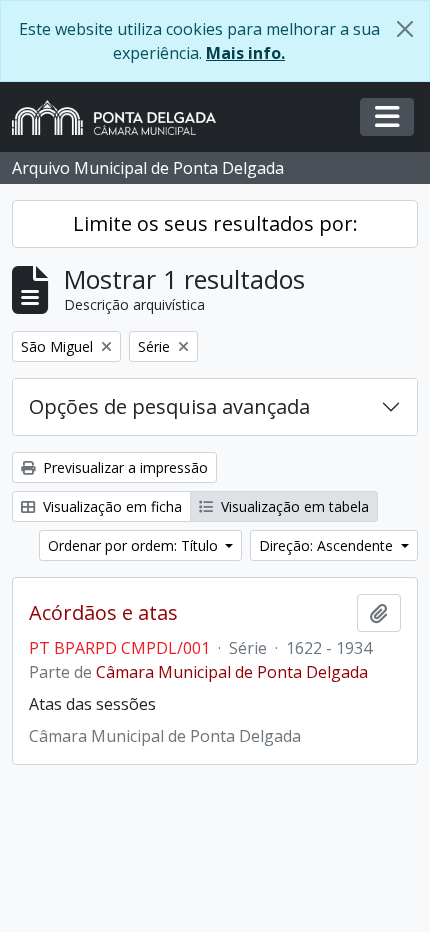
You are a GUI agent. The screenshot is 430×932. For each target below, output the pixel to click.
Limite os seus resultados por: (215, 223)
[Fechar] (405, 29)
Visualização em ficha (110, 506)
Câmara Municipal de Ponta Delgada (232, 672)
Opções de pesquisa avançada (169, 406)
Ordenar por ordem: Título (135, 545)
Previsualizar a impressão (123, 467)
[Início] (122, 117)
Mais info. (245, 53)
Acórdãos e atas (103, 613)
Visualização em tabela (293, 506)
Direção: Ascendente (328, 545)
